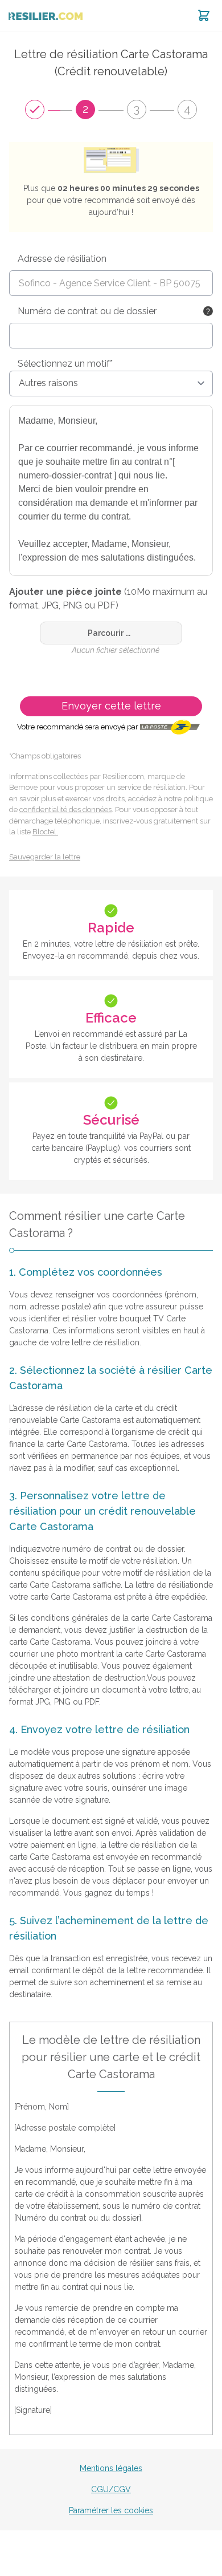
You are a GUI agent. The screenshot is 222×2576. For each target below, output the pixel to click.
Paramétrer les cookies (111, 2510)
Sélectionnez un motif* (65, 364)
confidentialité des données (65, 810)
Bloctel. (45, 832)
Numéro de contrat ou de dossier (87, 311)
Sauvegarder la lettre (45, 857)
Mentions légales (111, 2468)
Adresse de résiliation (62, 259)
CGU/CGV (111, 2489)
